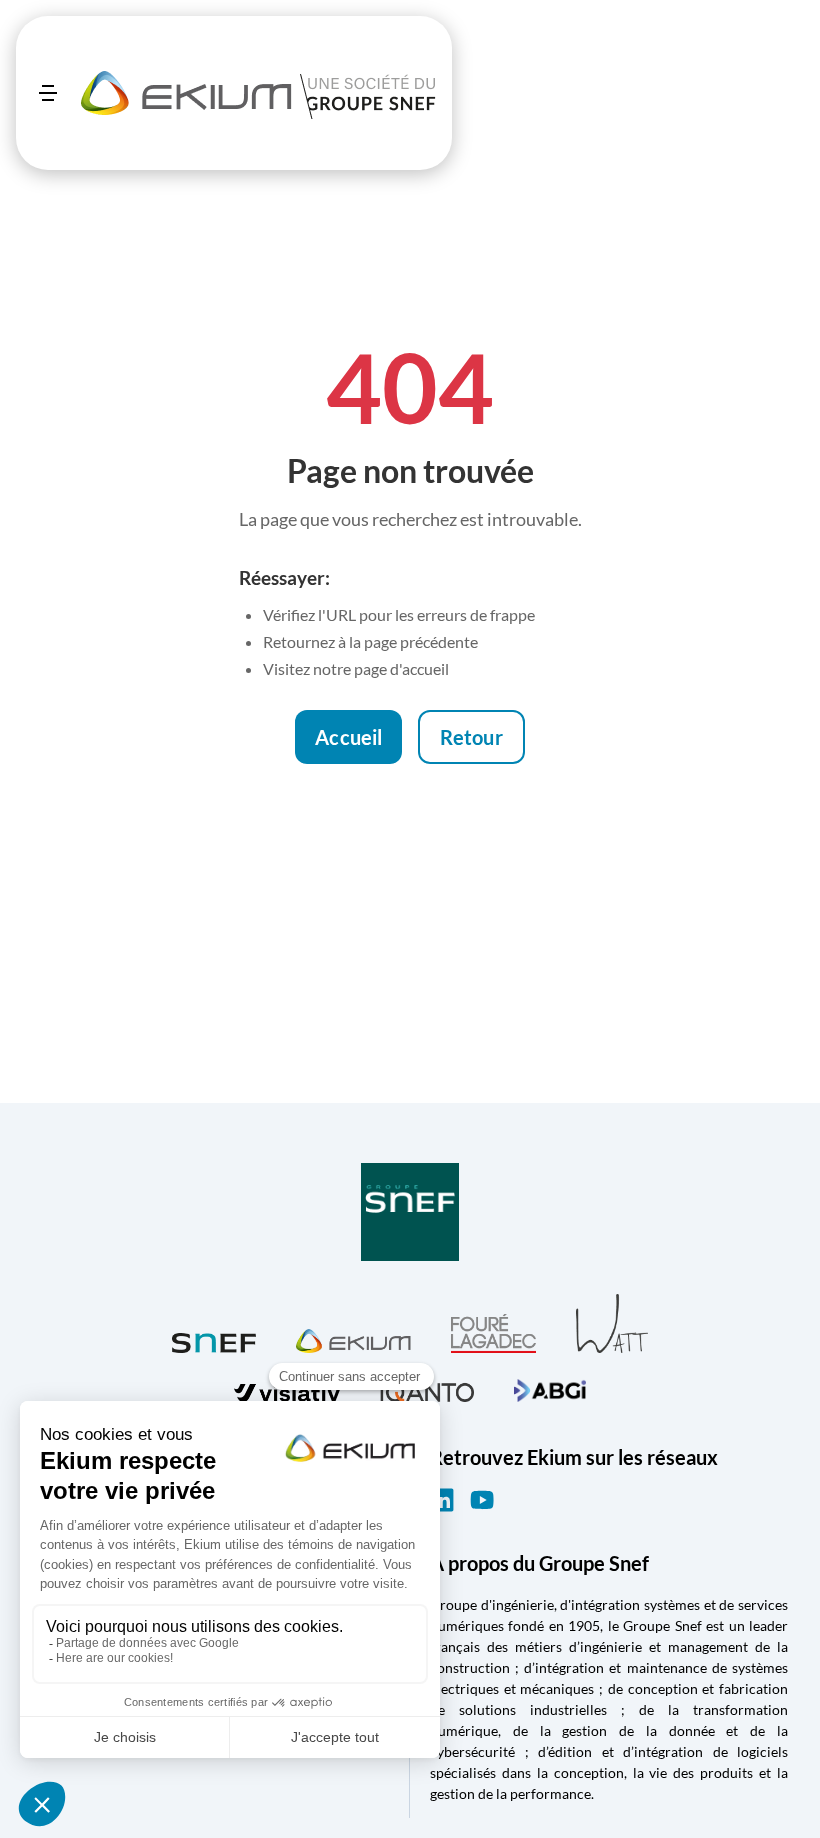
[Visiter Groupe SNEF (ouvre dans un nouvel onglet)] (410, 1213)
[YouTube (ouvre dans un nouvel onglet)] (482, 1500)
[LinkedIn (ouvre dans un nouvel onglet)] (442, 1500)
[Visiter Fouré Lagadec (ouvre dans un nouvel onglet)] (493, 1333)
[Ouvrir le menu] (48, 93)
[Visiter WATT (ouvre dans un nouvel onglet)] (612, 1322)
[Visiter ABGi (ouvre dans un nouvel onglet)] (550, 1388)
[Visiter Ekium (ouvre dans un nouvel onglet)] (353, 1338)
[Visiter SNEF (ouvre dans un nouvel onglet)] (214, 1338)
